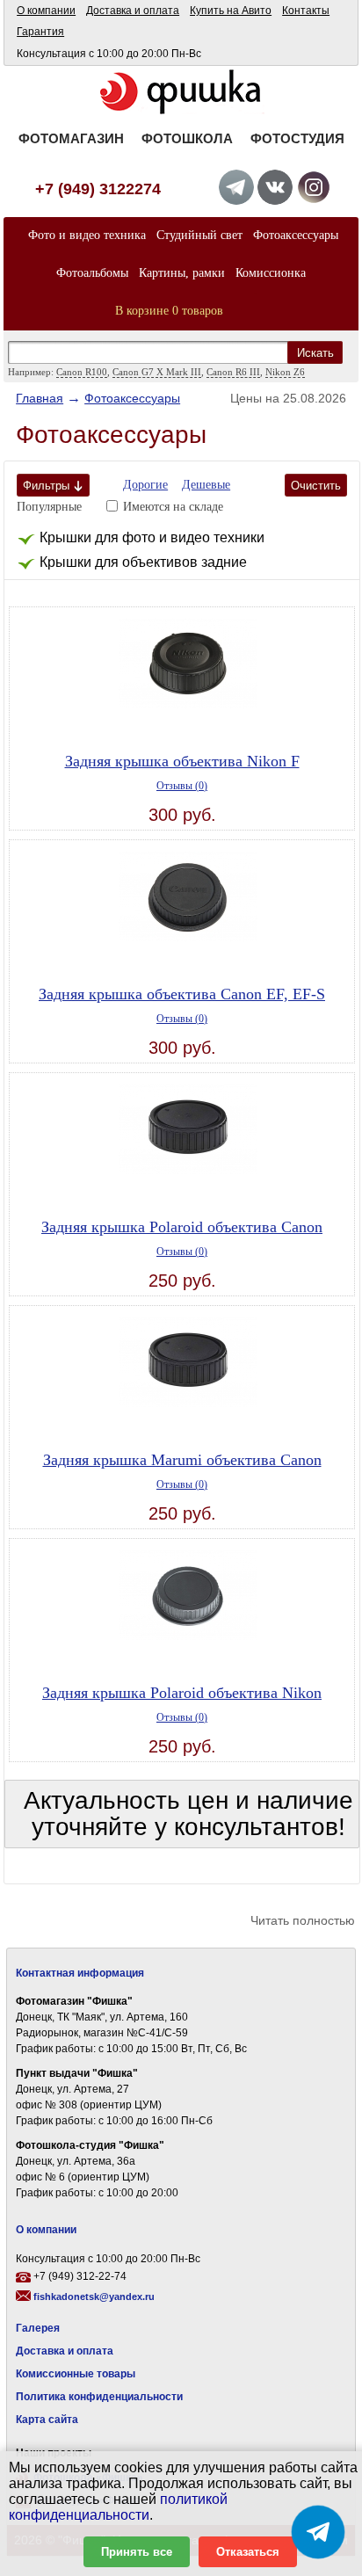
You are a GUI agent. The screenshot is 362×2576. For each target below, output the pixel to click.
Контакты (306, 11)
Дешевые (206, 485)
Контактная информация (80, 1973)
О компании (46, 11)
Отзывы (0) (182, 786)
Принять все (137, 2552)
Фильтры (46, 486)
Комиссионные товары (76, 2374)
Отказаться (248, 2552)
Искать (315, 353)
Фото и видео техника (87, 235)
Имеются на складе (173, 507)
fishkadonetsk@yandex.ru (94, 2297)
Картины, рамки (182, 273)
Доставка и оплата (133, 11)
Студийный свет (199, 235)
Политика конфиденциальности (99, 2397)
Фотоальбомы (92, 273)
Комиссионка (271, 273)
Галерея (38, 2328)
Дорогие (145, 485)
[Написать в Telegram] (318, 2532)
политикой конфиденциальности (118, 2507)
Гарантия (40, 32)
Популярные (49, 507)
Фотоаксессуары (296, 235)
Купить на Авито (231, 11)
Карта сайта (47, 2420)
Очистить (316, 486)
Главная (40, 398)
